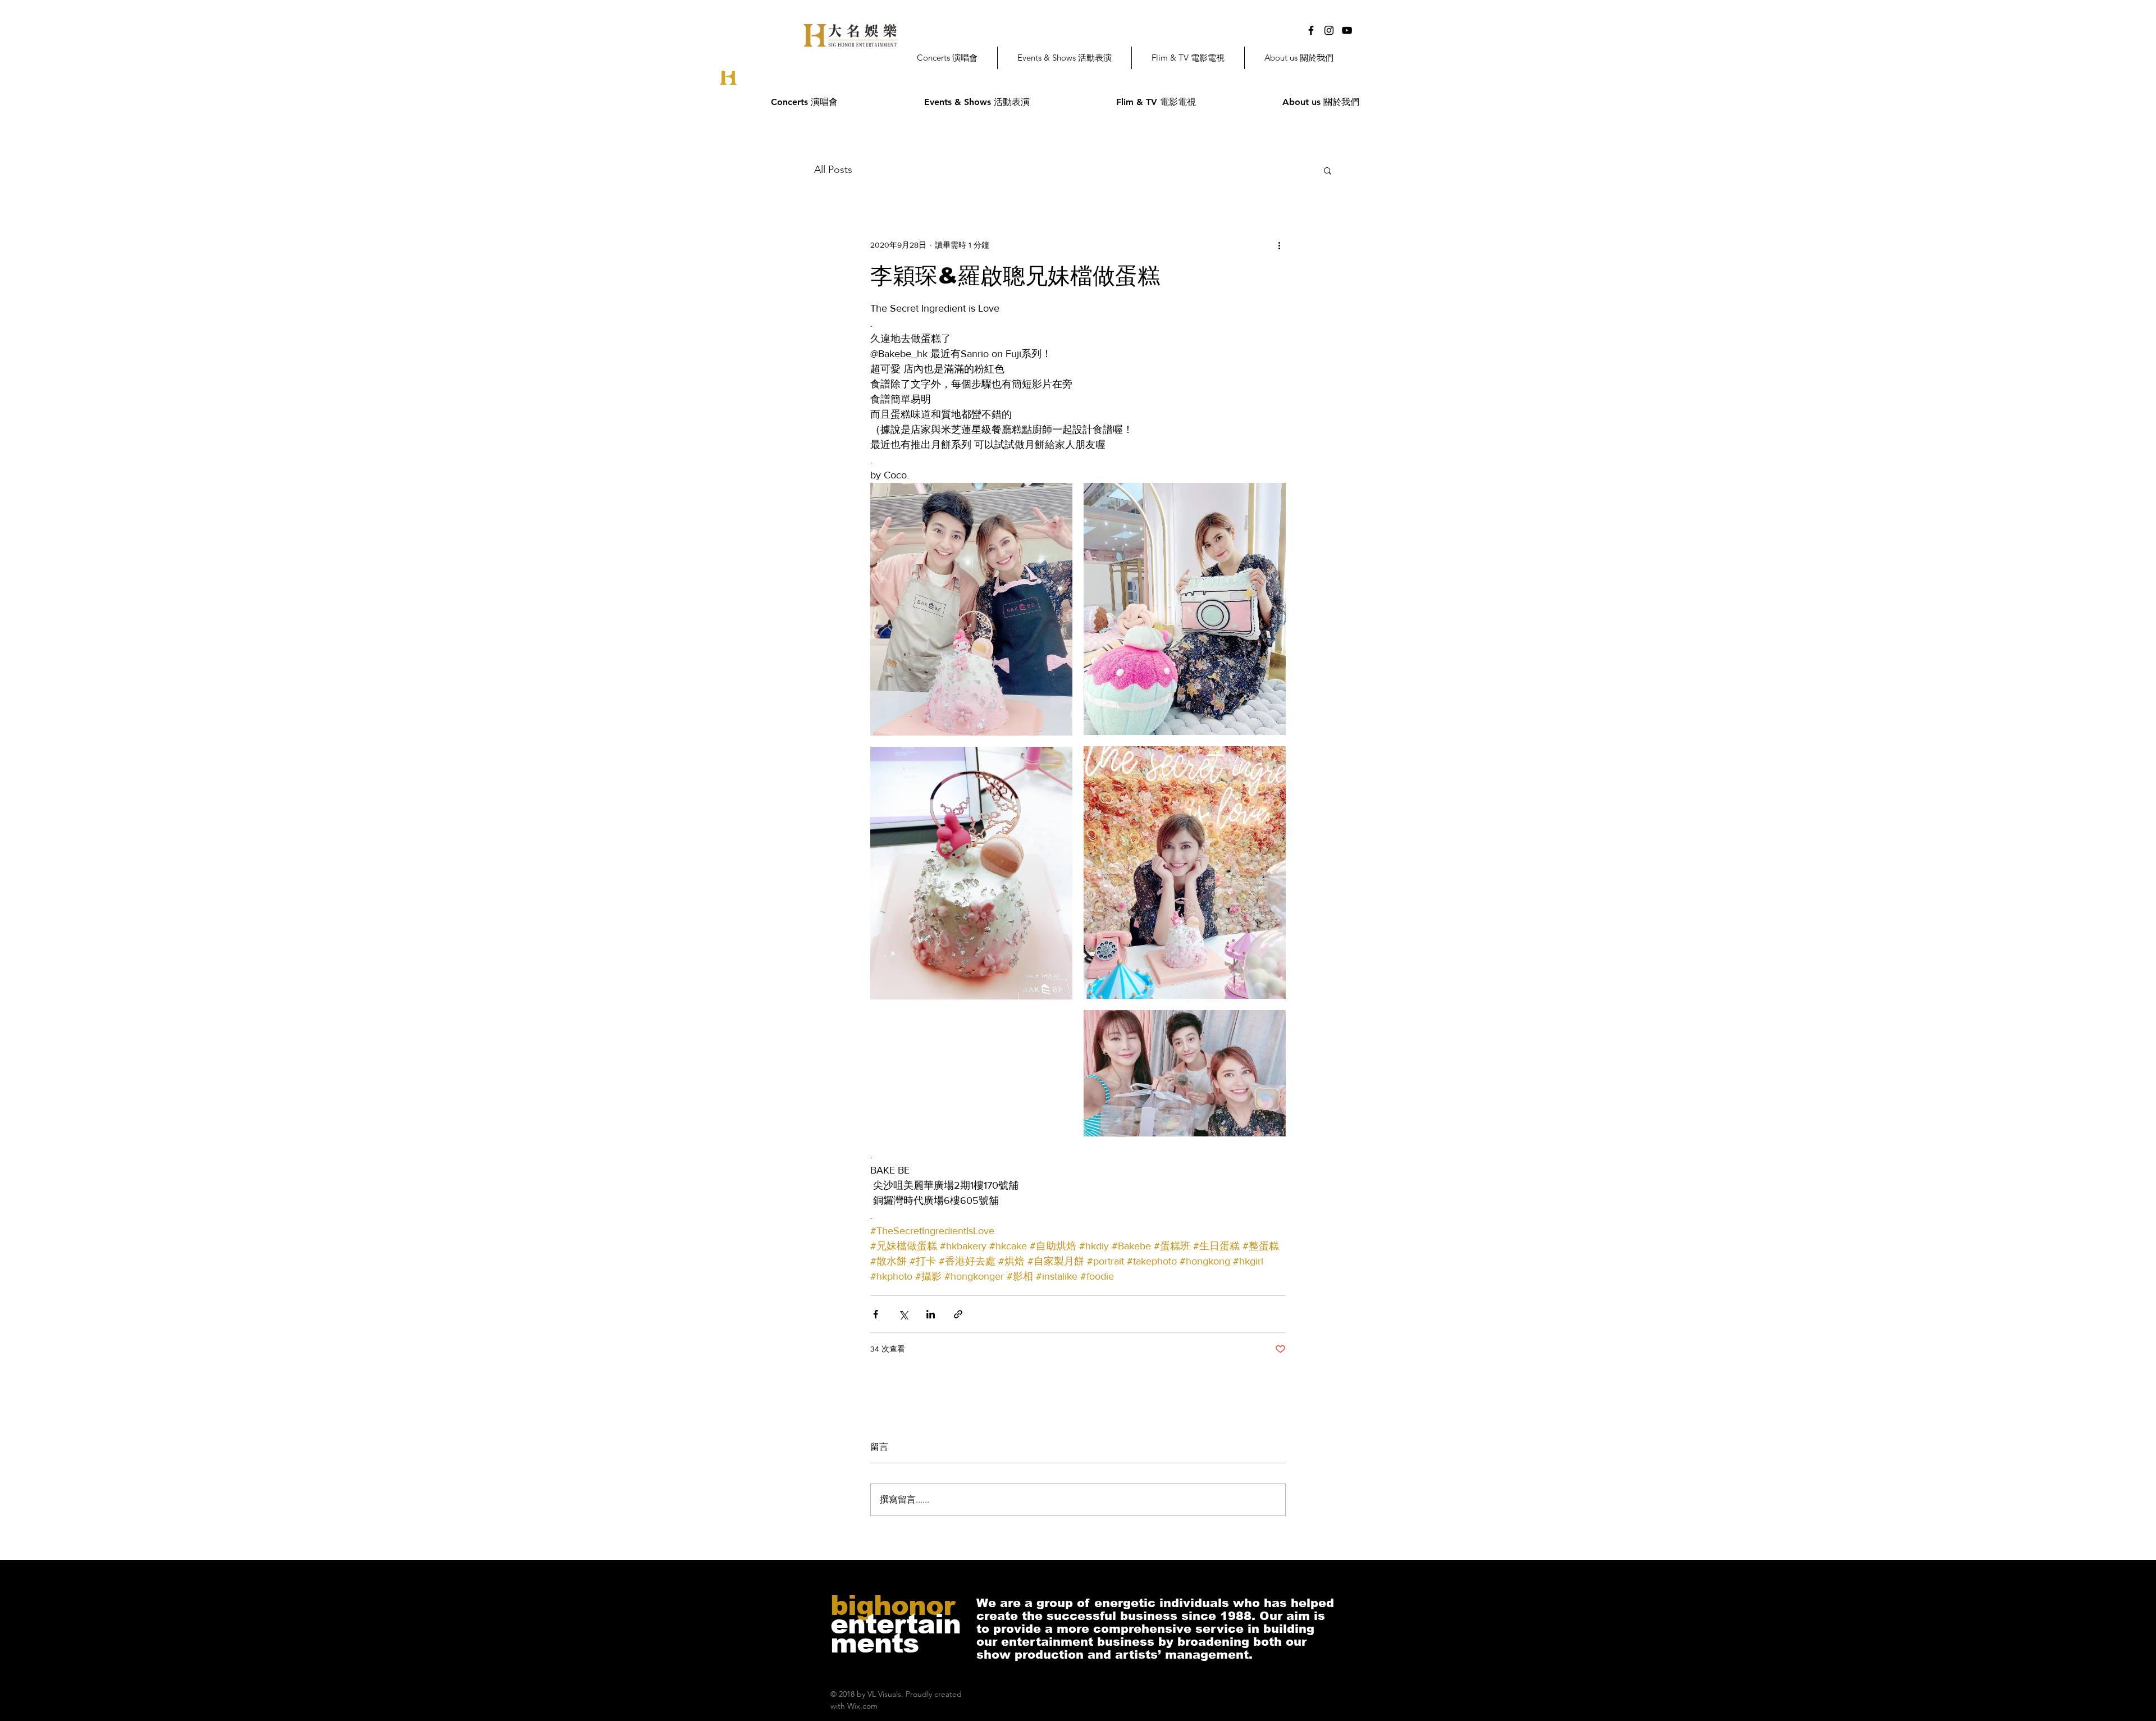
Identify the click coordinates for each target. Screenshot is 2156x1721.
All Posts (833, 170)
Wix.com (862, 1706)
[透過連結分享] (958, 1314)
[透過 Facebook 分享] (876, 1314)
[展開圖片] (971, 609)
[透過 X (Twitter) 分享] (903, 1314)
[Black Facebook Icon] (1311, 30)
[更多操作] (1279, 245)
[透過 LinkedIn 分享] (931, 1314)
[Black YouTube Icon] (1347, 30)
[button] (1328, 170)
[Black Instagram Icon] (1329, 30)
